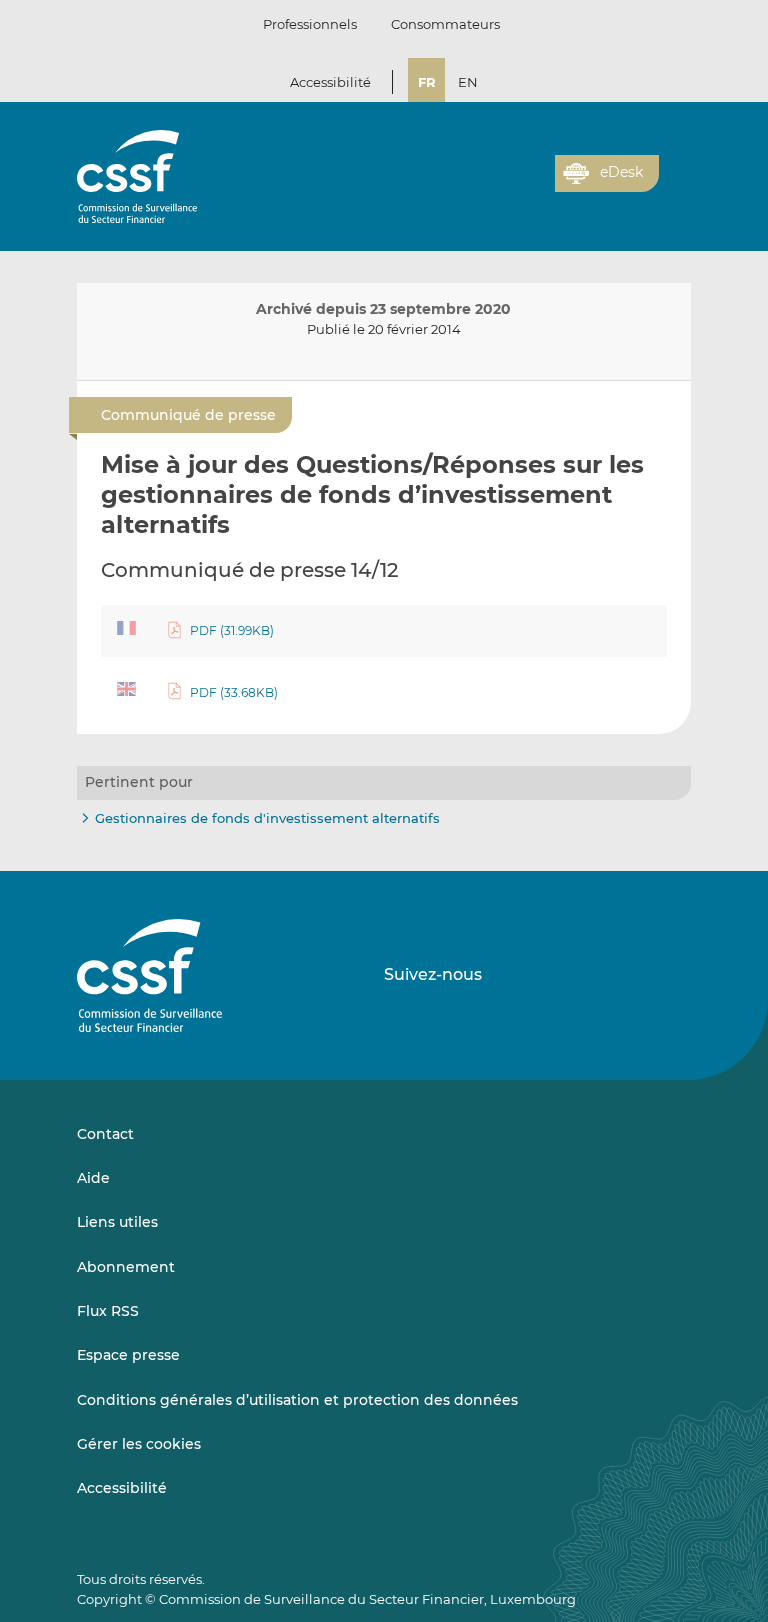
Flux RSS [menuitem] (108, 1311)
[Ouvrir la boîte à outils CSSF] (533, 185)
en (468, 82)
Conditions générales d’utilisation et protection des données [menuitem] (297, 1400)
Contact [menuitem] (105, 1134)
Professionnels (310, 24)
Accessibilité (330, 82)
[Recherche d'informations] (509, 185)
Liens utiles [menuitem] (117, 1222)
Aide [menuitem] (93, 1178)
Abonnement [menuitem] (126, 1267)
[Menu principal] (675, 169)
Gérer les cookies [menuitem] (139, 1444)
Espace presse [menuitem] (128, 1355)
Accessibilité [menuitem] (122, 1488)
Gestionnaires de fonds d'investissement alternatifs (267, 818)
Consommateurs (445, 24)
